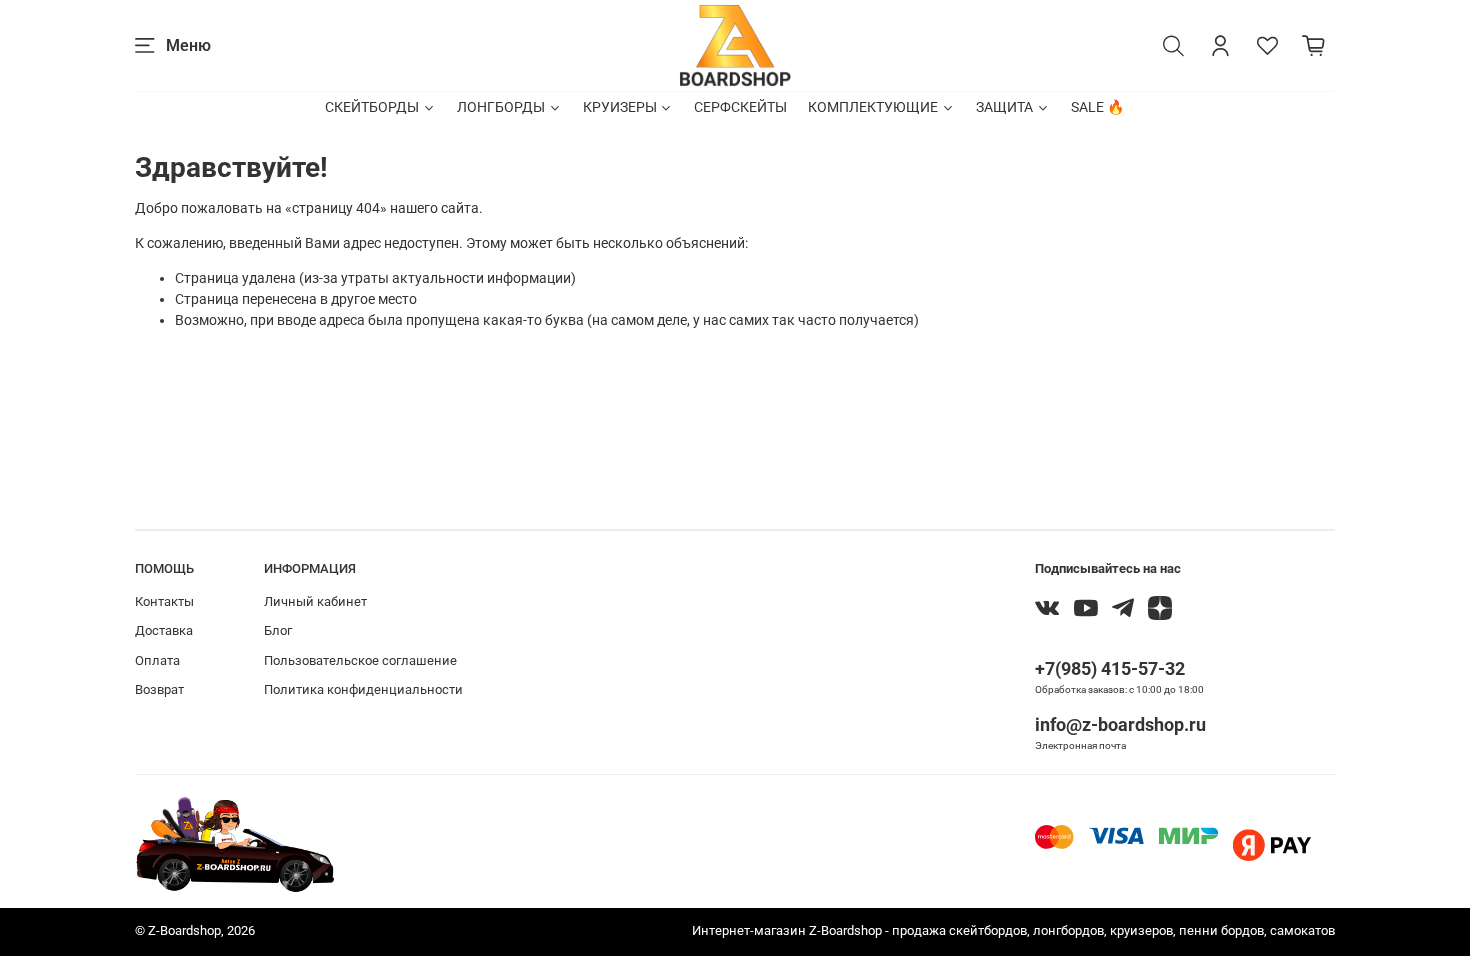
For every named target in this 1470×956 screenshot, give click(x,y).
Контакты (164, 601)
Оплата (157, 660)
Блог (278, 630)
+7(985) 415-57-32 (1110, 668)
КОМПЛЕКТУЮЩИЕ (873, 107)
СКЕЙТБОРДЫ (372, 107)
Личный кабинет (315, 601)
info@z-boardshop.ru (1120, 724)
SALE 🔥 (1097, 107)
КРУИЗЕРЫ (620, 107)
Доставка (164, 630)
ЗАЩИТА (1004, 107)
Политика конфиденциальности (363, 689)
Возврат (159, 689)
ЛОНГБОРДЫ (501, 107)
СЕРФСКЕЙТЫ (740, 107)
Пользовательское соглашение (360, 660)
